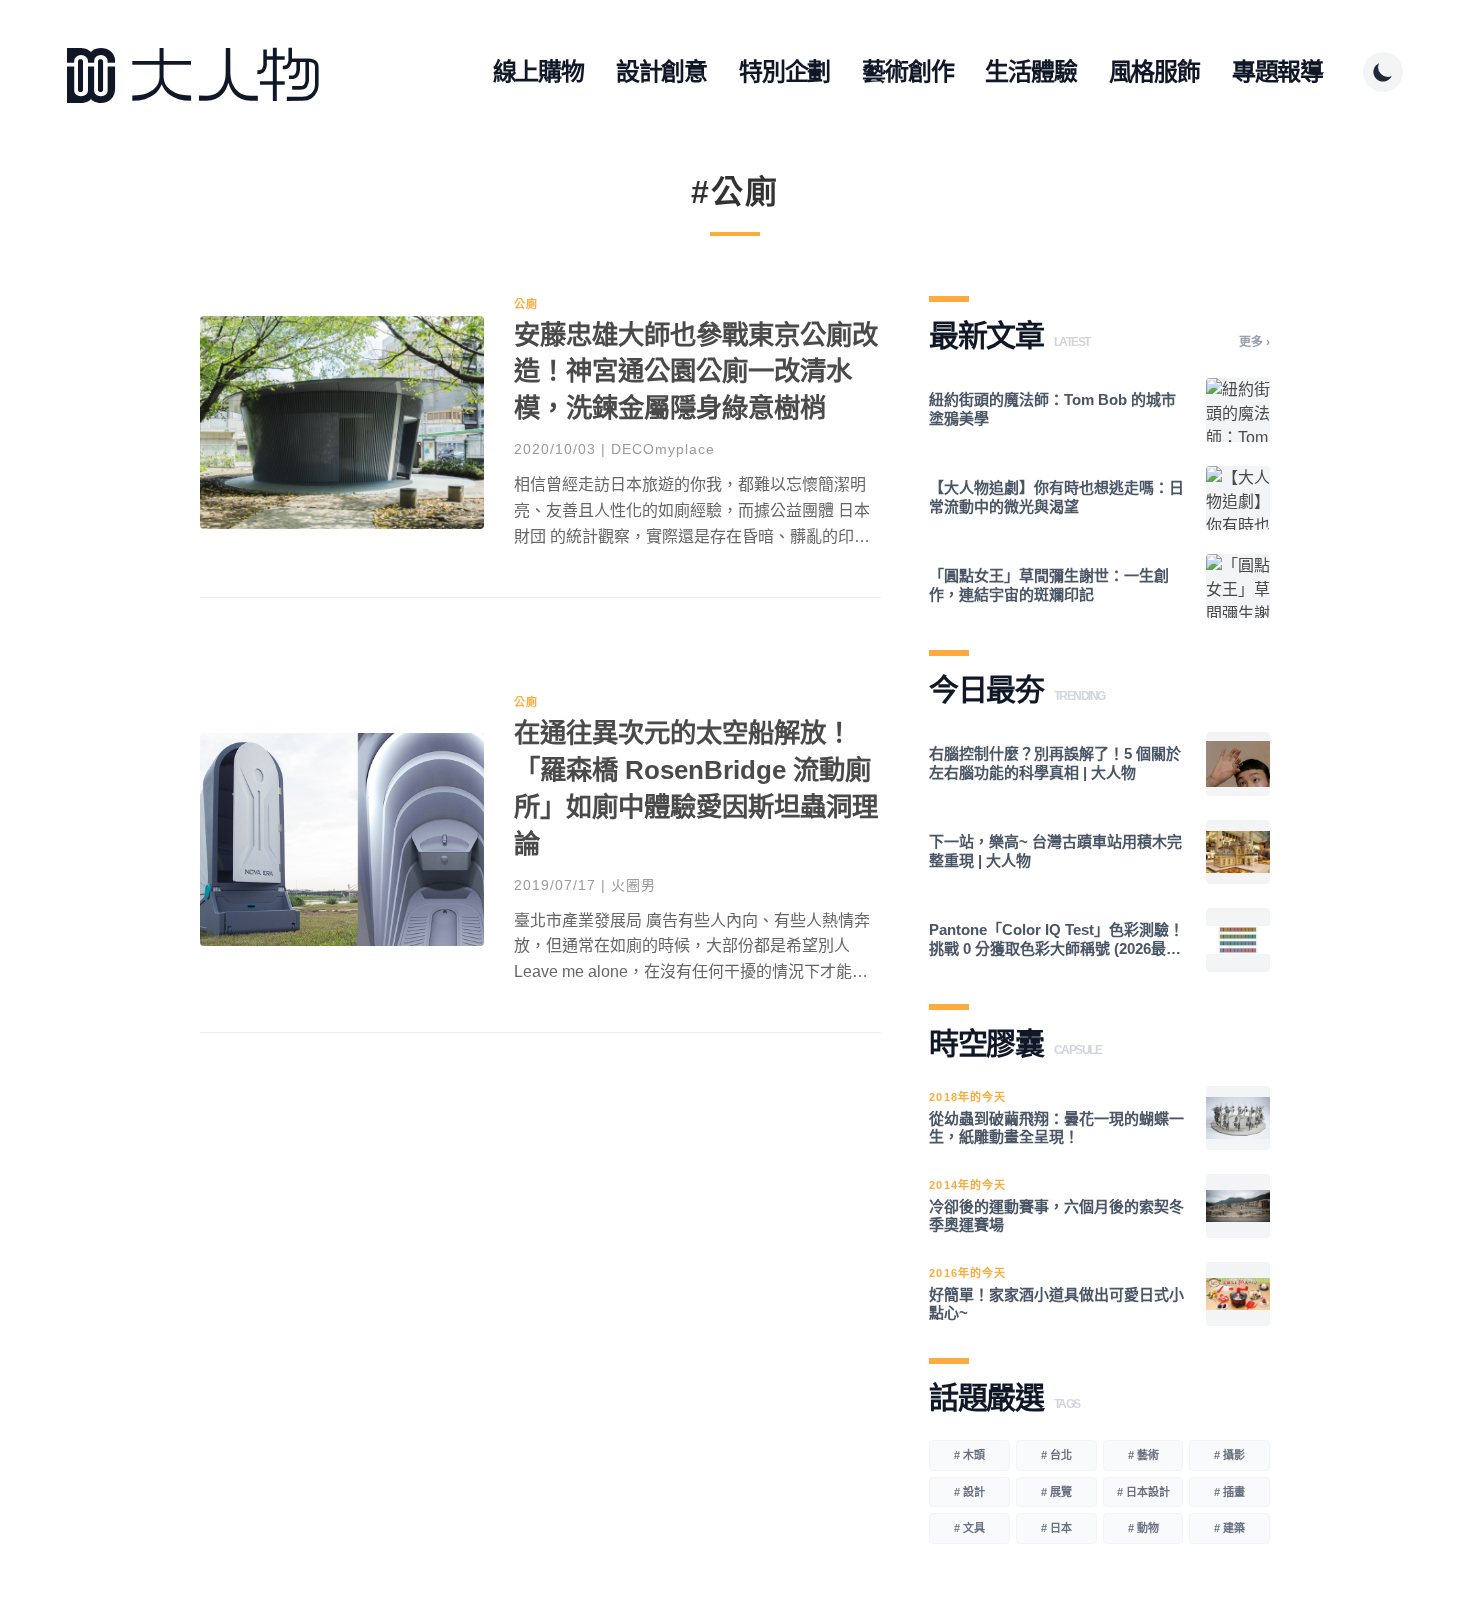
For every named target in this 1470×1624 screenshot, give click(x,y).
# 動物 (1143, 1528)
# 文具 (969, 1528)
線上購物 (538, 71)
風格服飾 (1154, 71)
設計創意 (661, 71)
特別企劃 (784, 71)
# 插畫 (1229, 1492)
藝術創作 (907, 71)
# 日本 (1056, 1528)
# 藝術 (1143, 1455)
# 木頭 (969, 1455)
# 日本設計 (1143, 1492)
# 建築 (1229, 1528)
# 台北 (1056, 1455)
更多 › (1254, 342)
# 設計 (969, 1492)
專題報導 (1277, 71)
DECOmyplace (663, 449)
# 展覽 (1056, 1492)
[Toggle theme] (1383, 72)
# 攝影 (1229, 1455)
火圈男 (633, 885)
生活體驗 (1030, 71)
